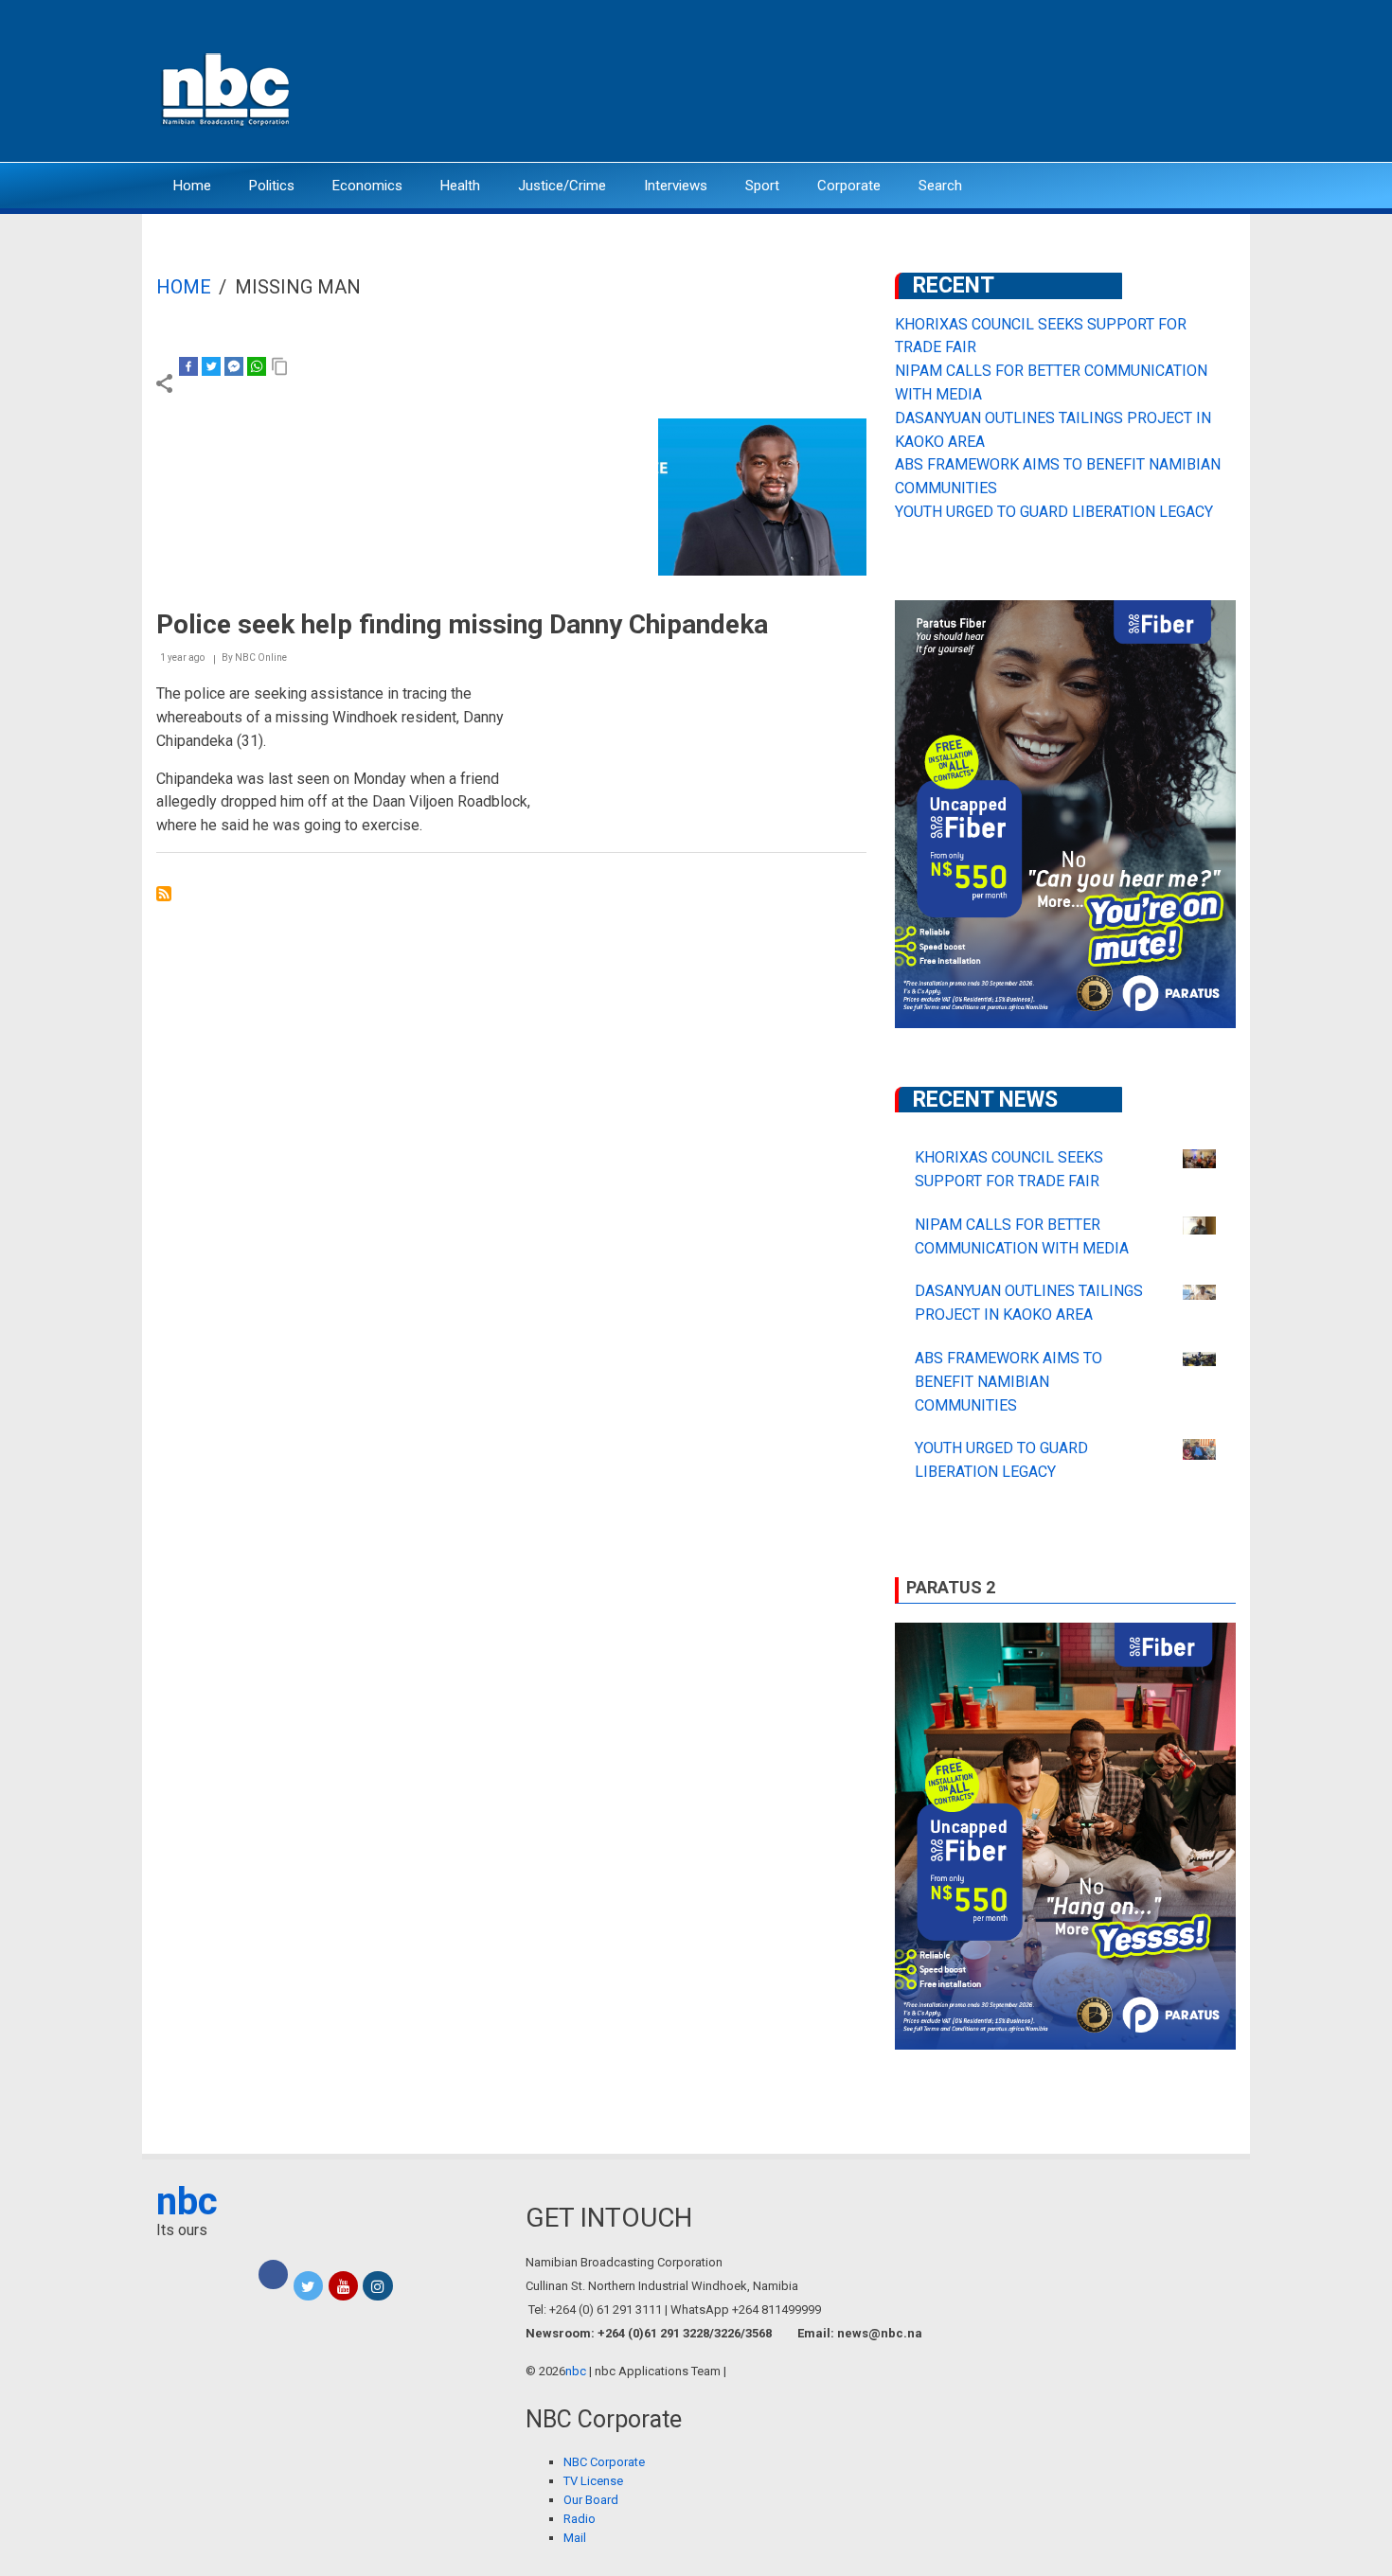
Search (940, 186)
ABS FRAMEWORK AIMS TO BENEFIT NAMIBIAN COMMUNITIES (1008, 1382)
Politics (272, 186)
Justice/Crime (562, 186)
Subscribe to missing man (164, 894)
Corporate (849, 186)
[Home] (227, 88)
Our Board (591, 2500)
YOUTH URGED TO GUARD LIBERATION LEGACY (1054, 512)
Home (192, 186)
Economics (367, 186)
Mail (575, 2538)
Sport (762, 186)
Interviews (676, 186)
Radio (580, 2519)
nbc (187, 2202)
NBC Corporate (604, 2462)
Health (460, 186)
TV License (593, 2481)
